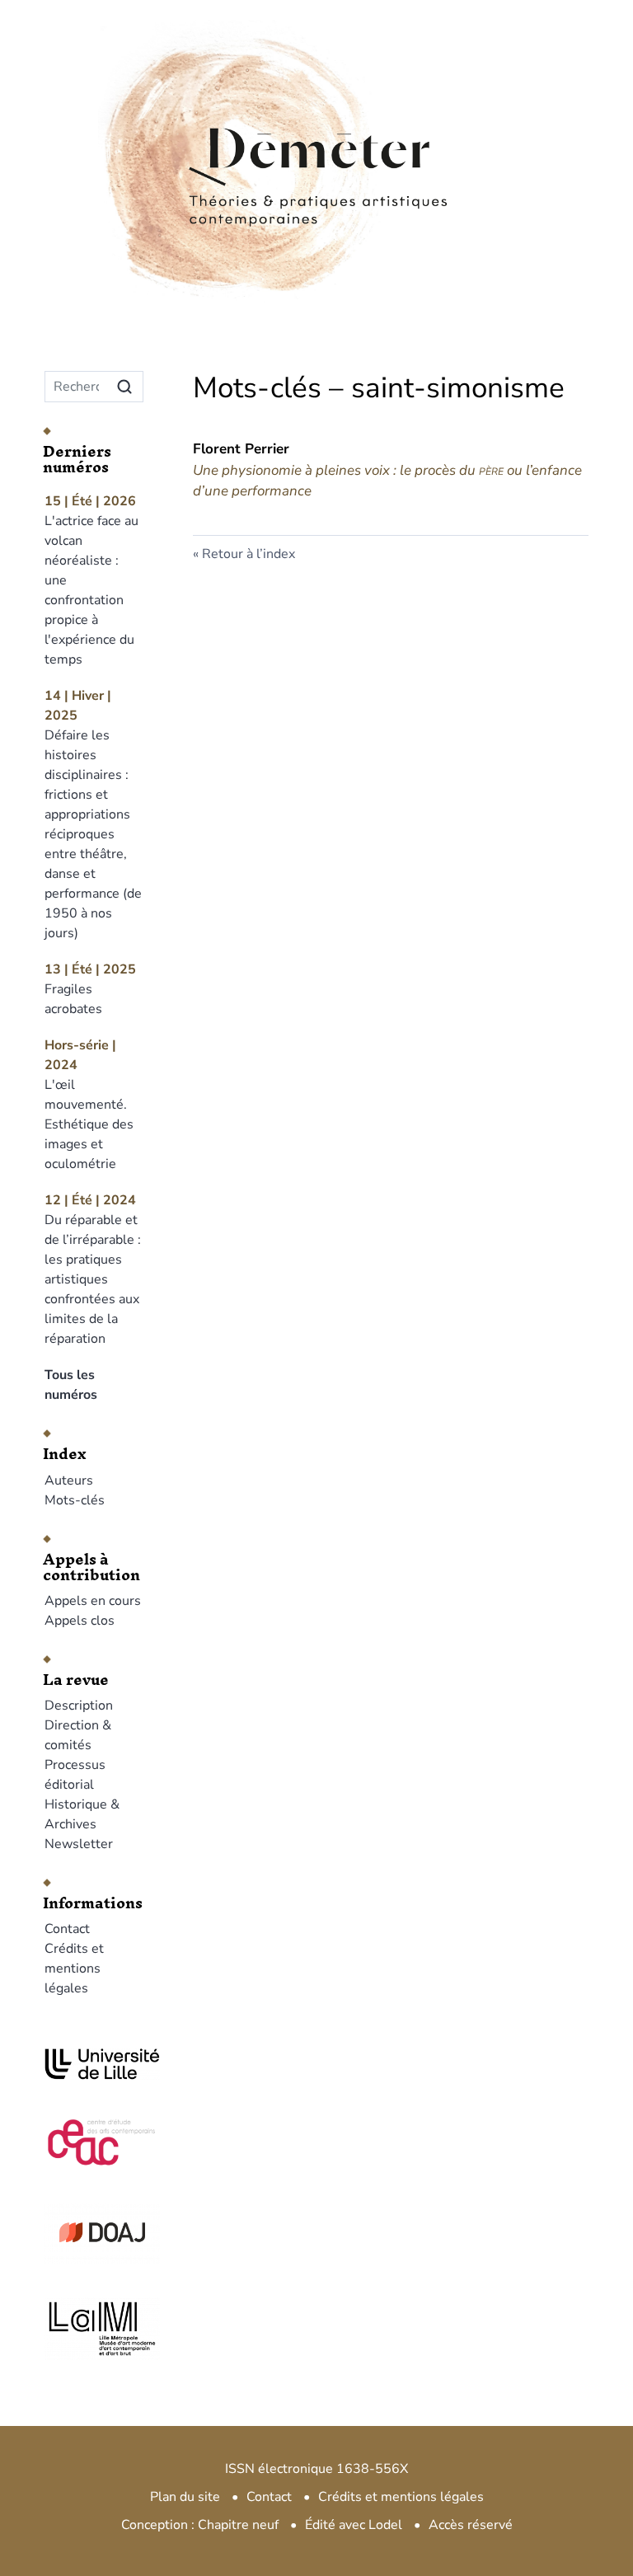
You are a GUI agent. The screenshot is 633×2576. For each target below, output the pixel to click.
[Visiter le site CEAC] (94, 2140)
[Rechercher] (124, 387)
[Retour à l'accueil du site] (316, 123)
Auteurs (69, 1480)
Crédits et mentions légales (74, 1968)
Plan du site (185, 2497)
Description (79, 1706)
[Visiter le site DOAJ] (94, 2232)
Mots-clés (75, 1500)
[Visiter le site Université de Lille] (94, 2064)
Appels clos (80, 1621)
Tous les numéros (71, 1385)
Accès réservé (471, 2525)
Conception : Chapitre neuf (200, 2525)
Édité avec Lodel (354, 2525)
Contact (67, 1929)
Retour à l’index (249, 554)
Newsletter (79, 1844)
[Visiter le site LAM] (94, 2329)
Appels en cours (93, 1601)
